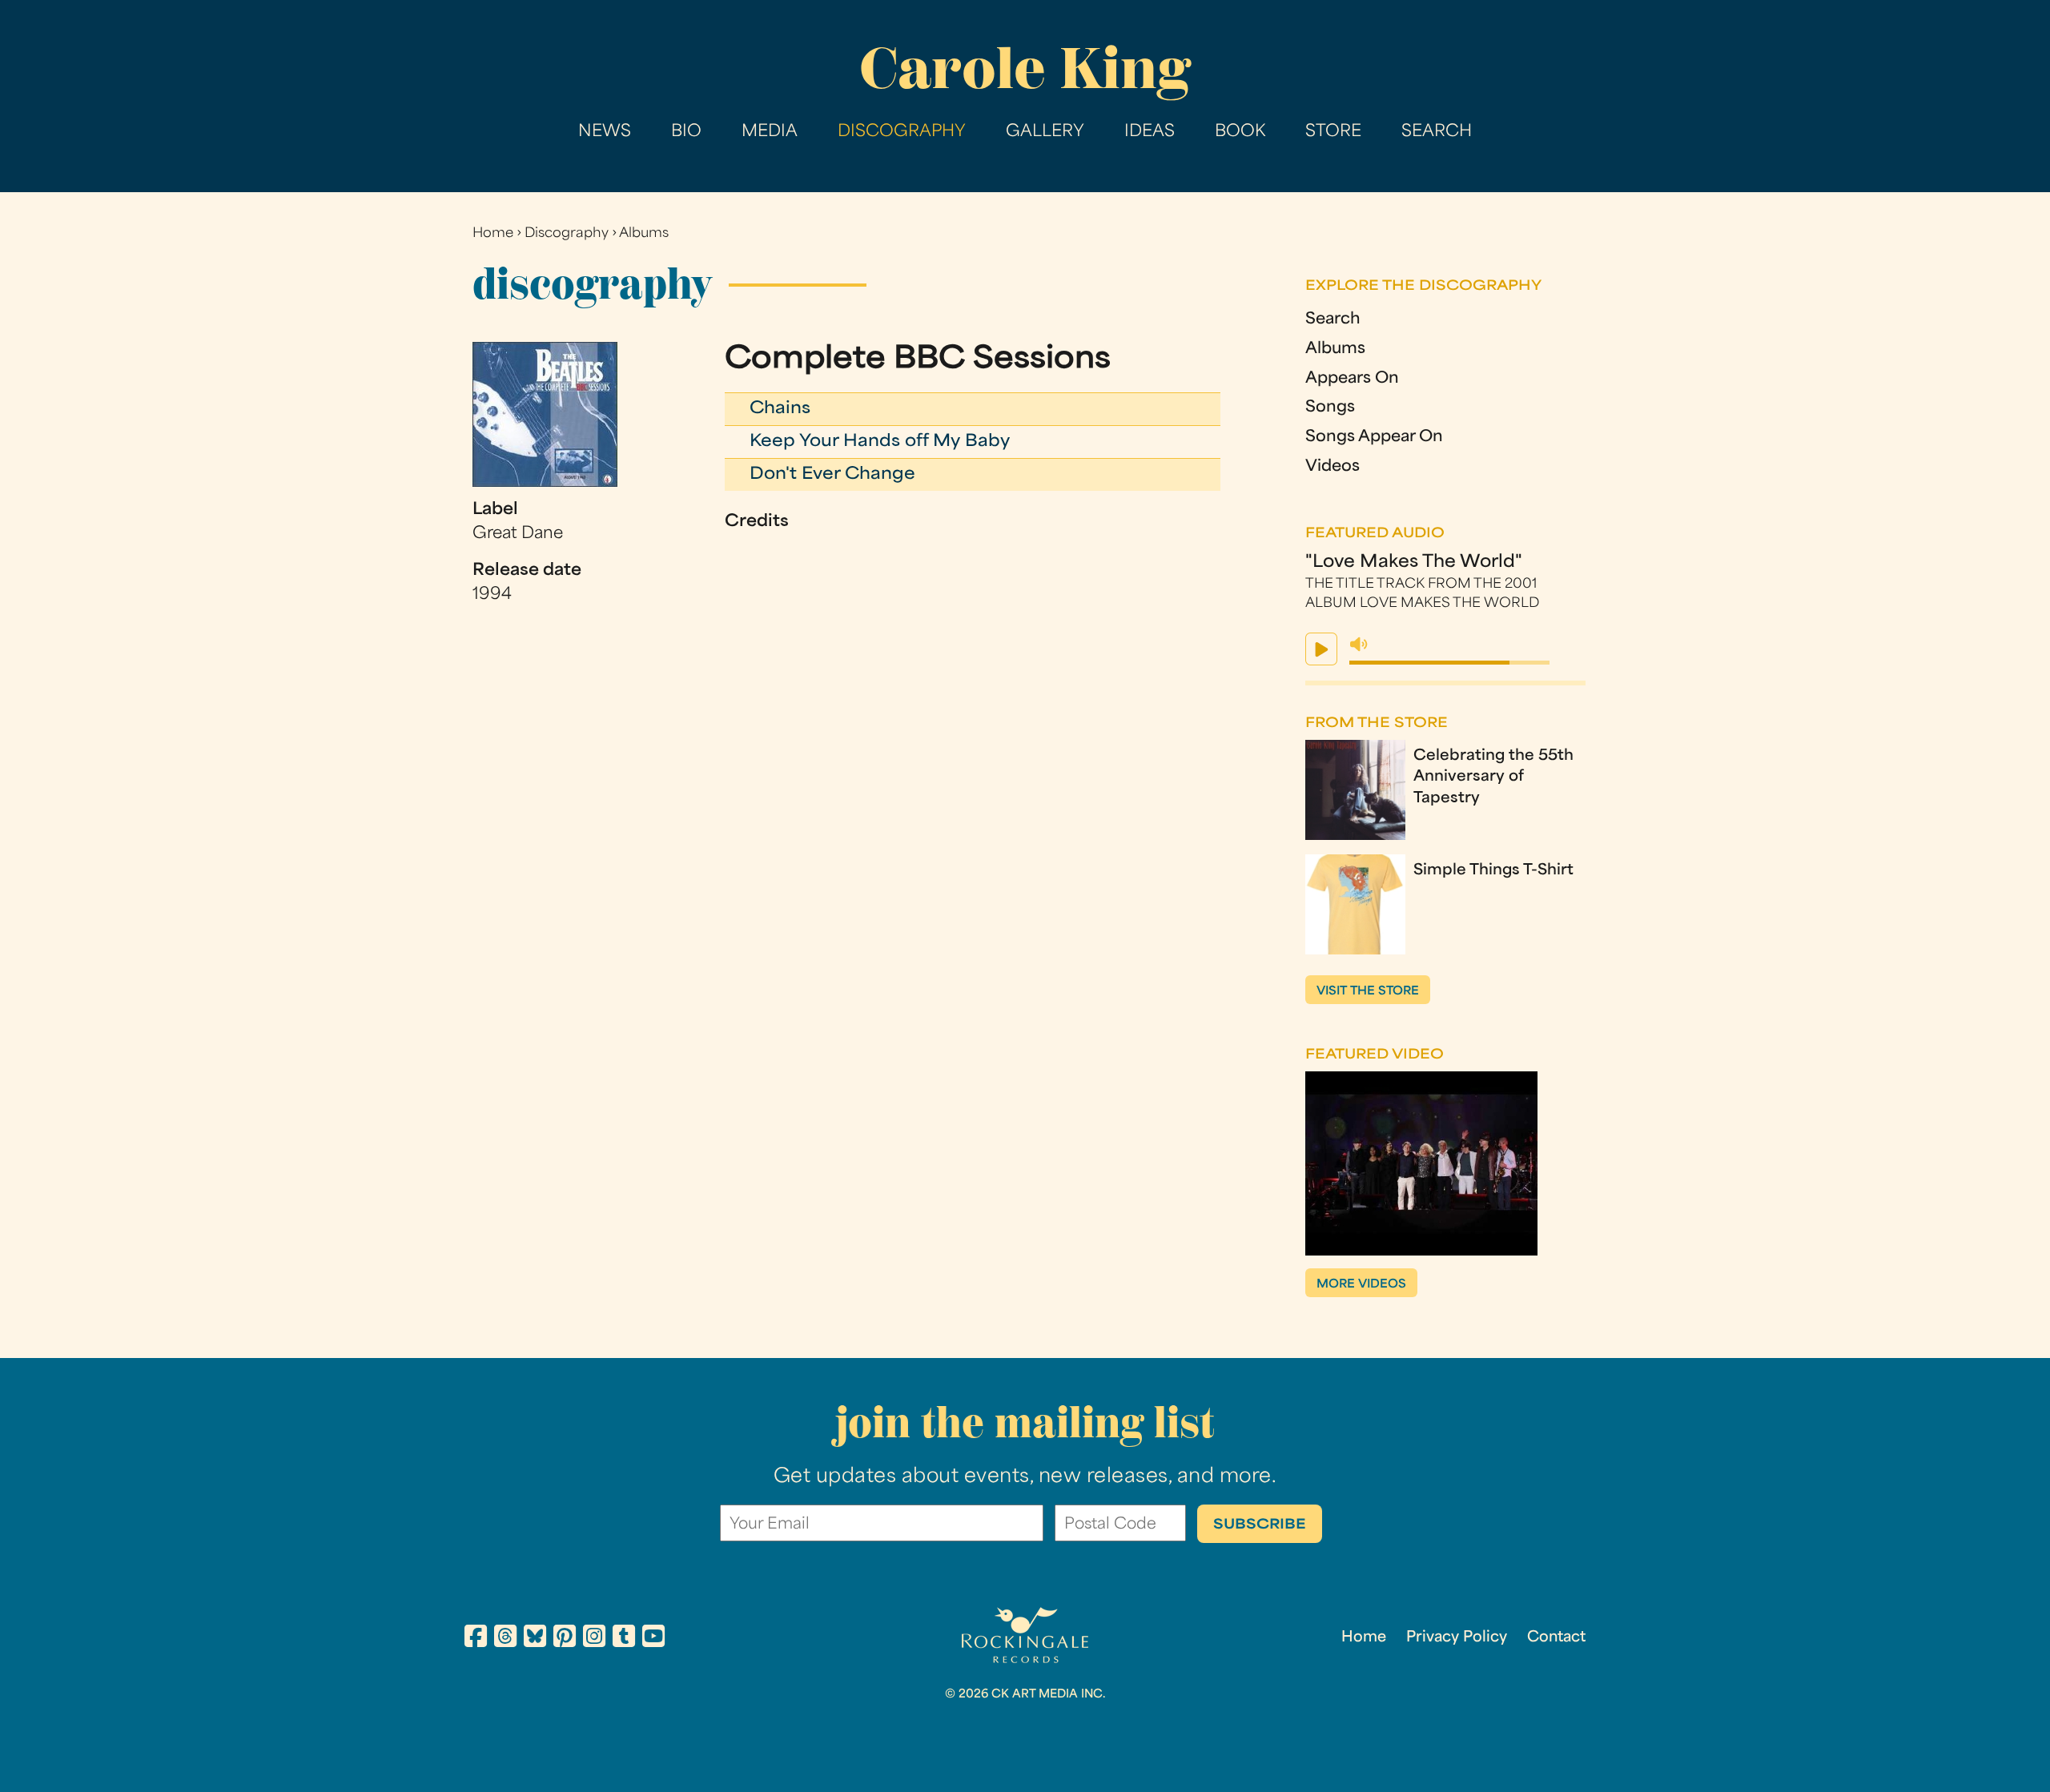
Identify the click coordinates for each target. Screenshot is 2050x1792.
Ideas (1150, 132)
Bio (686, 132)
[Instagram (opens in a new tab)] (594, 1639)
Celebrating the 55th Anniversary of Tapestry (1493, 777)
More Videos (1361, 1285)
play (1321, 649)
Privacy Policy (1457, 1638)
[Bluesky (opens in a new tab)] (535, 1639)
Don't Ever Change (832, 475)
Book (1240, 132)
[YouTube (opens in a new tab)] (653, 1639)
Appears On (1352, 379)
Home (493, 234)
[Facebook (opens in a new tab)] (476, 1639)
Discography (902, 132)
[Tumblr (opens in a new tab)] (624, 1639)
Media (770, 132)
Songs (1330, 408)
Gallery (1045, 132)
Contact (1556, 1638)
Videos (1332, 467)
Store (1333, 132)
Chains (780, 409)
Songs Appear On (1374, 438)
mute (1359, 645)
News (605, 132)
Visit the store (1368, 992)
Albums (644, 234)
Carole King (1025, 68)
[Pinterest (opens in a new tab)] (565, 1639)
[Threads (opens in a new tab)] (505, 1639)
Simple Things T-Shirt (1493, 871)
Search (1437, 132)
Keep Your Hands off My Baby (880, 442)
